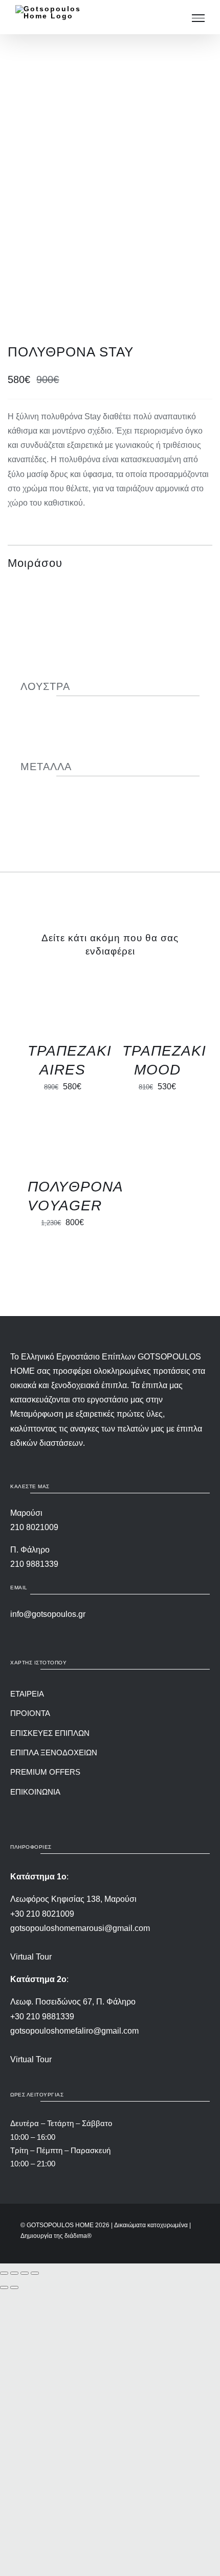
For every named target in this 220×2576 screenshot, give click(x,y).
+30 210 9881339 (42, 2017)
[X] (166, 563)
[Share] (25, 2273)
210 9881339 (34, 1564)
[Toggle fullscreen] (14, 2273)
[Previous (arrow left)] (4, 2287)
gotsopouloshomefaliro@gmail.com (74, 2031)
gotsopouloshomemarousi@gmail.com (80, 1928)
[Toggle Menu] (198, 18)
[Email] (203, 563)
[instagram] (101, 1809)
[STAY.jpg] (110, 186)
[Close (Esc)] (35, 2273)
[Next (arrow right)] (14, 2287)
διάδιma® (78, 2236)
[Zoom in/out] (4, 2273)
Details (45, 1009)
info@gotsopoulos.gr (48, 1614)
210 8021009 (34, 1527)
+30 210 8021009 (42, 1914)
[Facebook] (148, 563)
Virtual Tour (31, 1957)
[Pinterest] (185, 563)
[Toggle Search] (175, 18)
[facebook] (119, 1809)
